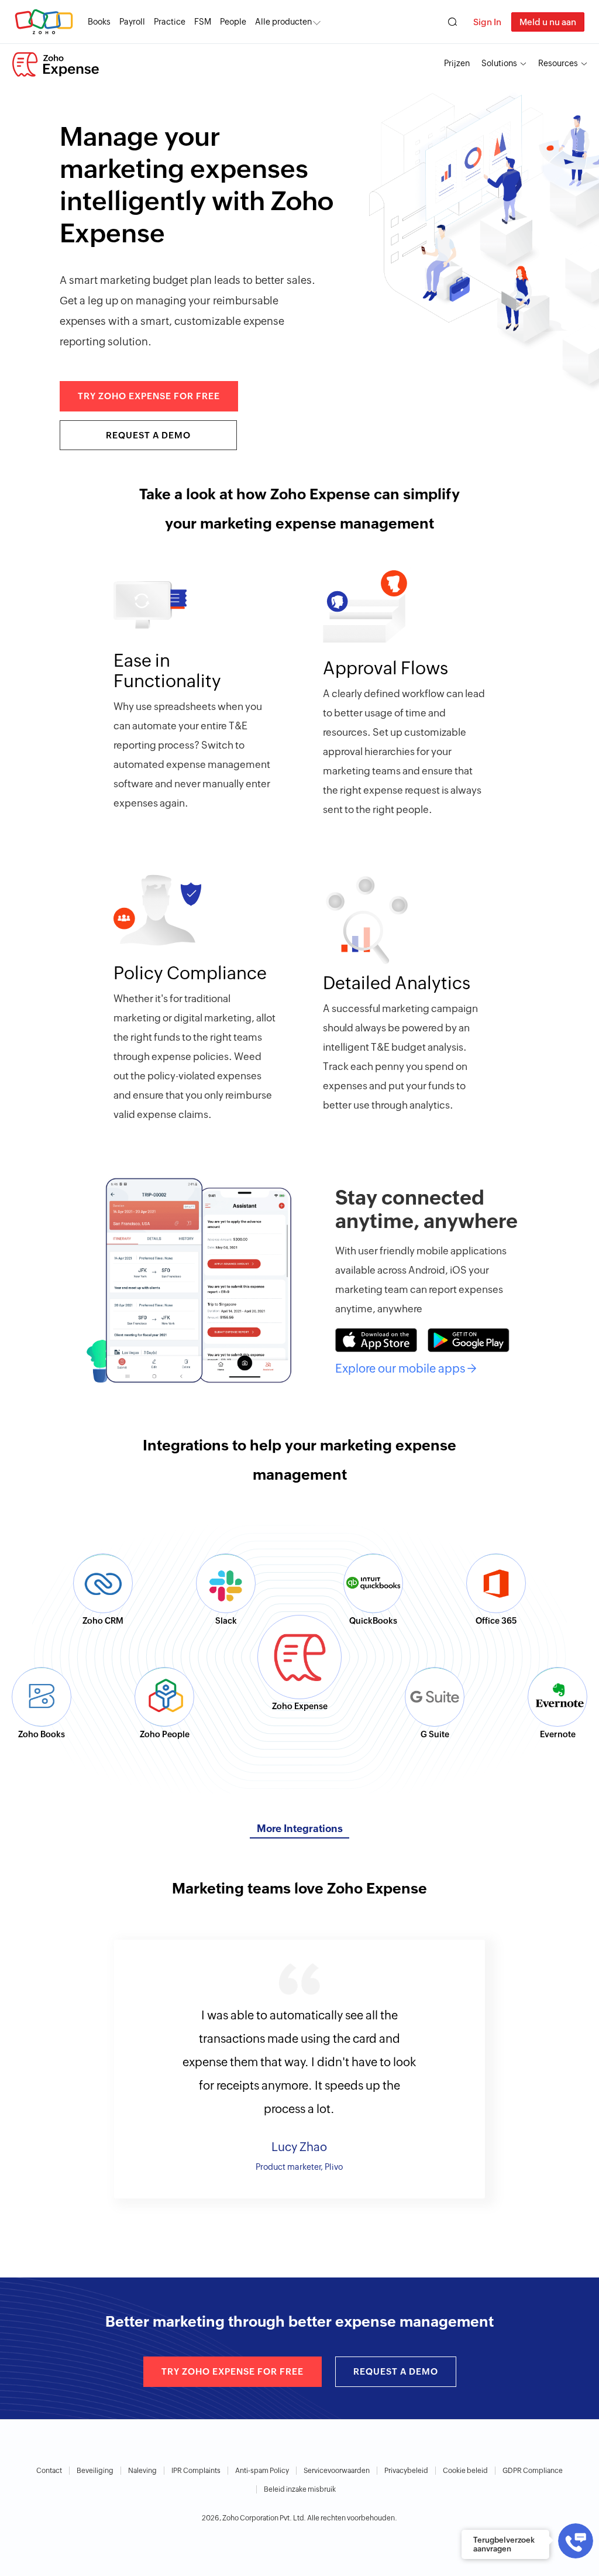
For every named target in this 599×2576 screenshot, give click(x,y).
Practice (170, 22)
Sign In (487, 22)
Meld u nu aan (548, 22)
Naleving (142, 2471)
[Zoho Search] (452, 22)
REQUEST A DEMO (148, 435)
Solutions (499, 63)
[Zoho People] (164, 1697)
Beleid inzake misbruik (300, 2489)
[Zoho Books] (42, 1697)
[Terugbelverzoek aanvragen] (576, 2541)
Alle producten (283, 22)
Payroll (132, 22)
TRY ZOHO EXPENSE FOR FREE (149, 396)
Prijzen (457, 63)
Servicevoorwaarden (337, 2471)
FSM (203, 22)
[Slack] (226, 1583)
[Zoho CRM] (103, 1583)
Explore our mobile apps (406, 1368)
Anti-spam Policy (262, 2471)
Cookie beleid (465, 2471)
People (233, 22)
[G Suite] (435, 1697)
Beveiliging (95, 2471)
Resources (558, 63)
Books (99, 22)
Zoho (44, 22)
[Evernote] (557, 1697)
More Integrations (300, 1829)
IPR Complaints (196, 2471)
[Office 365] (496, 1583)
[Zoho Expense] (56, 64)
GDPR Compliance (533, 2471)
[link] (233, 22)
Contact (49, 2471)
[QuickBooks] (373, 1583)
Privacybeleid (406, 2471)
